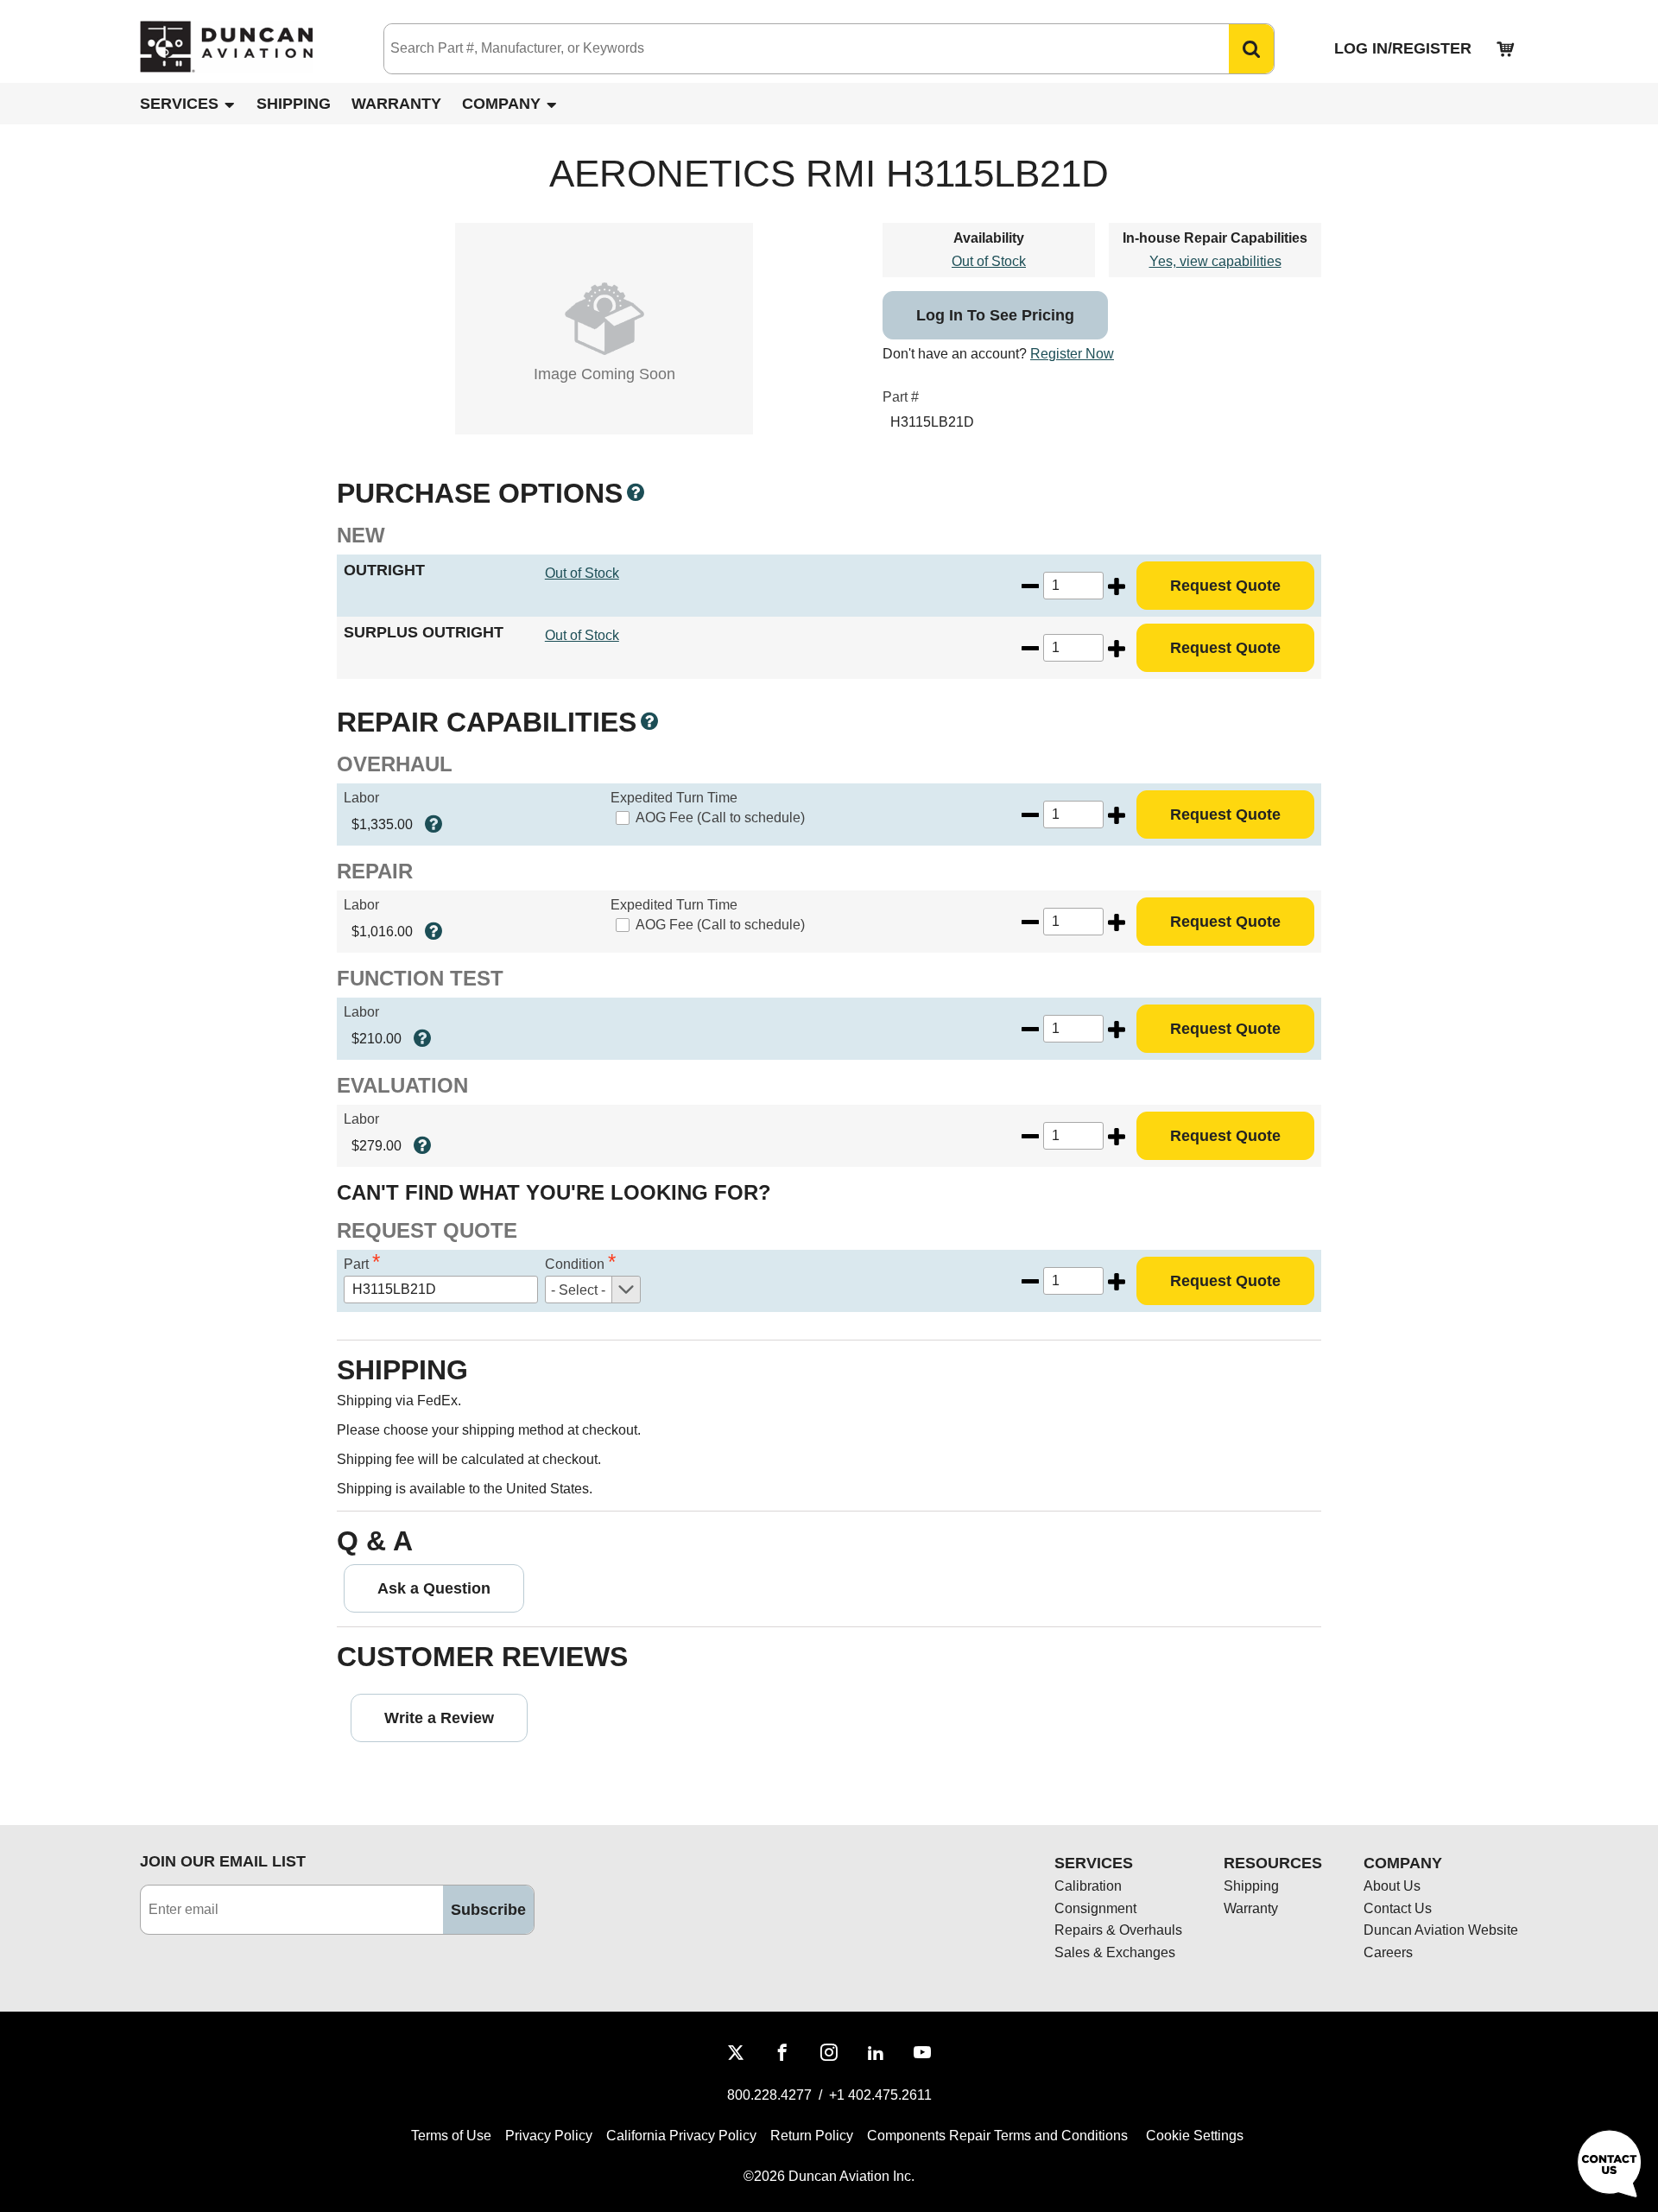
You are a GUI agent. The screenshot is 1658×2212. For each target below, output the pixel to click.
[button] (1251, 49)
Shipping (294, 104)
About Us (1392, 1886)
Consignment (1095, 1908)
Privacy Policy (549, 2136)
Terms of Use (451, 2136)
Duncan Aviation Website (1441, 1930)
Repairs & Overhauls (1118, 1930)
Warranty (396, 104)
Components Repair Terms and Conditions (997, 2136)
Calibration (1088, 1886)
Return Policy (812, 2136)
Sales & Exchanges (1115, 1952)
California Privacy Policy (681, 2136)
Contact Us (1398, 1908)
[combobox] (789, 49)
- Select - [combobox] (578, 1290)
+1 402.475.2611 (880, 2095)
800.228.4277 (769, 2095)
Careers (1388, 1952)
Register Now (1072, 354)
